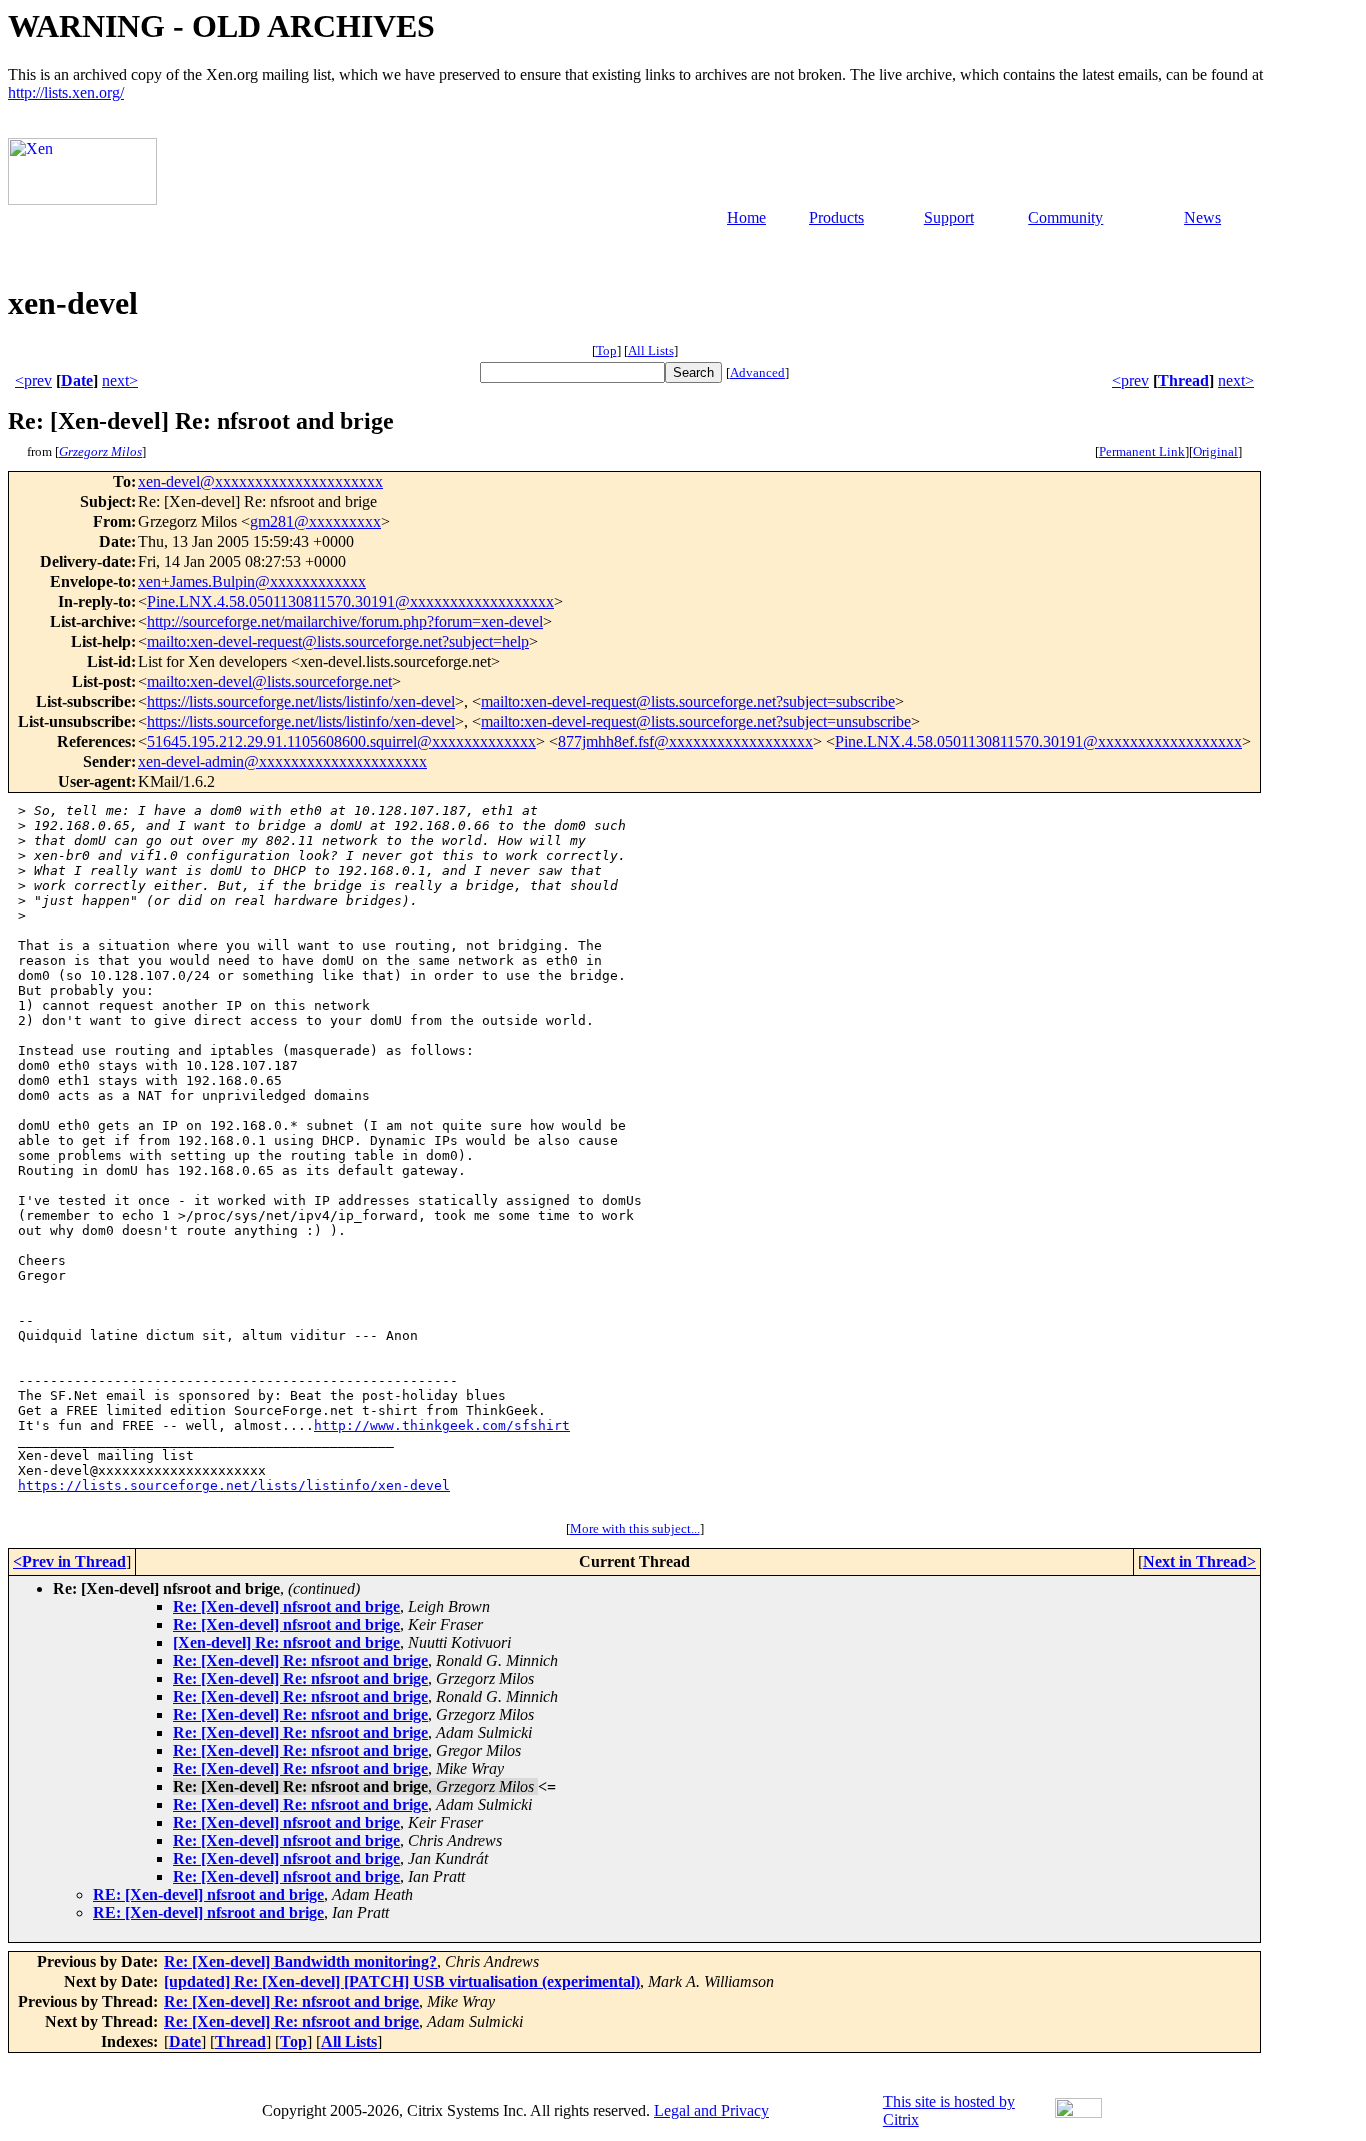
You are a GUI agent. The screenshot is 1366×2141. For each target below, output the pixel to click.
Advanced (757, 372)
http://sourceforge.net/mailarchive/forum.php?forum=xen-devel (345, 621)
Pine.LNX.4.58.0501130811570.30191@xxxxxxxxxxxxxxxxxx (350, 601)
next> (120, 380)
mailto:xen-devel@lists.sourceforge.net (269, 681)
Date (77, 380)
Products (836, 217)
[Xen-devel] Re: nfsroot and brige (286, 1642)
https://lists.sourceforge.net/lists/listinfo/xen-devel (301, 701)
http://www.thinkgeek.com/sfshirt (442, 1425)
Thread (1183, 380)
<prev (33, 380)
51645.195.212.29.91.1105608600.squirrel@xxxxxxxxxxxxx (341, 741)
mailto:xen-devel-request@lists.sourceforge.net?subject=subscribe (688, 701)
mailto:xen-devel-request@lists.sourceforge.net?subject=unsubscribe (696, 721)
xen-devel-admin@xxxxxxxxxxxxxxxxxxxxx (282, 761)
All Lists (651, 350)
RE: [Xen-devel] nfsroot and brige (208, 1894)
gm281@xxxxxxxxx (315, 521)
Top (606, 350)
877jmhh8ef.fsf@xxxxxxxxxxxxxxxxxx (685, 741)
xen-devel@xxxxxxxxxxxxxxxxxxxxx (260, 481)
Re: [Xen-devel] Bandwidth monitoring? (300, 1961)
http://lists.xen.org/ (66, 92)
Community (1065, 217)
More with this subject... (635, 1528)
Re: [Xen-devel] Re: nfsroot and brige (300, 1660)
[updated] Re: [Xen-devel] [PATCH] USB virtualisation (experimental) (402, 1981)
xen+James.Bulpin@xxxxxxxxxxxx (252, 581)
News (1202, 217)
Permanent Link (1142, 451)
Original (1215, 451)
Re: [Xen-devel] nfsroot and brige (286, 1606)
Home (746, 217)
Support (949, 217)
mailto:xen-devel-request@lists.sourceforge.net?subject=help (338, 641)
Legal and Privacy (711, 2110)
